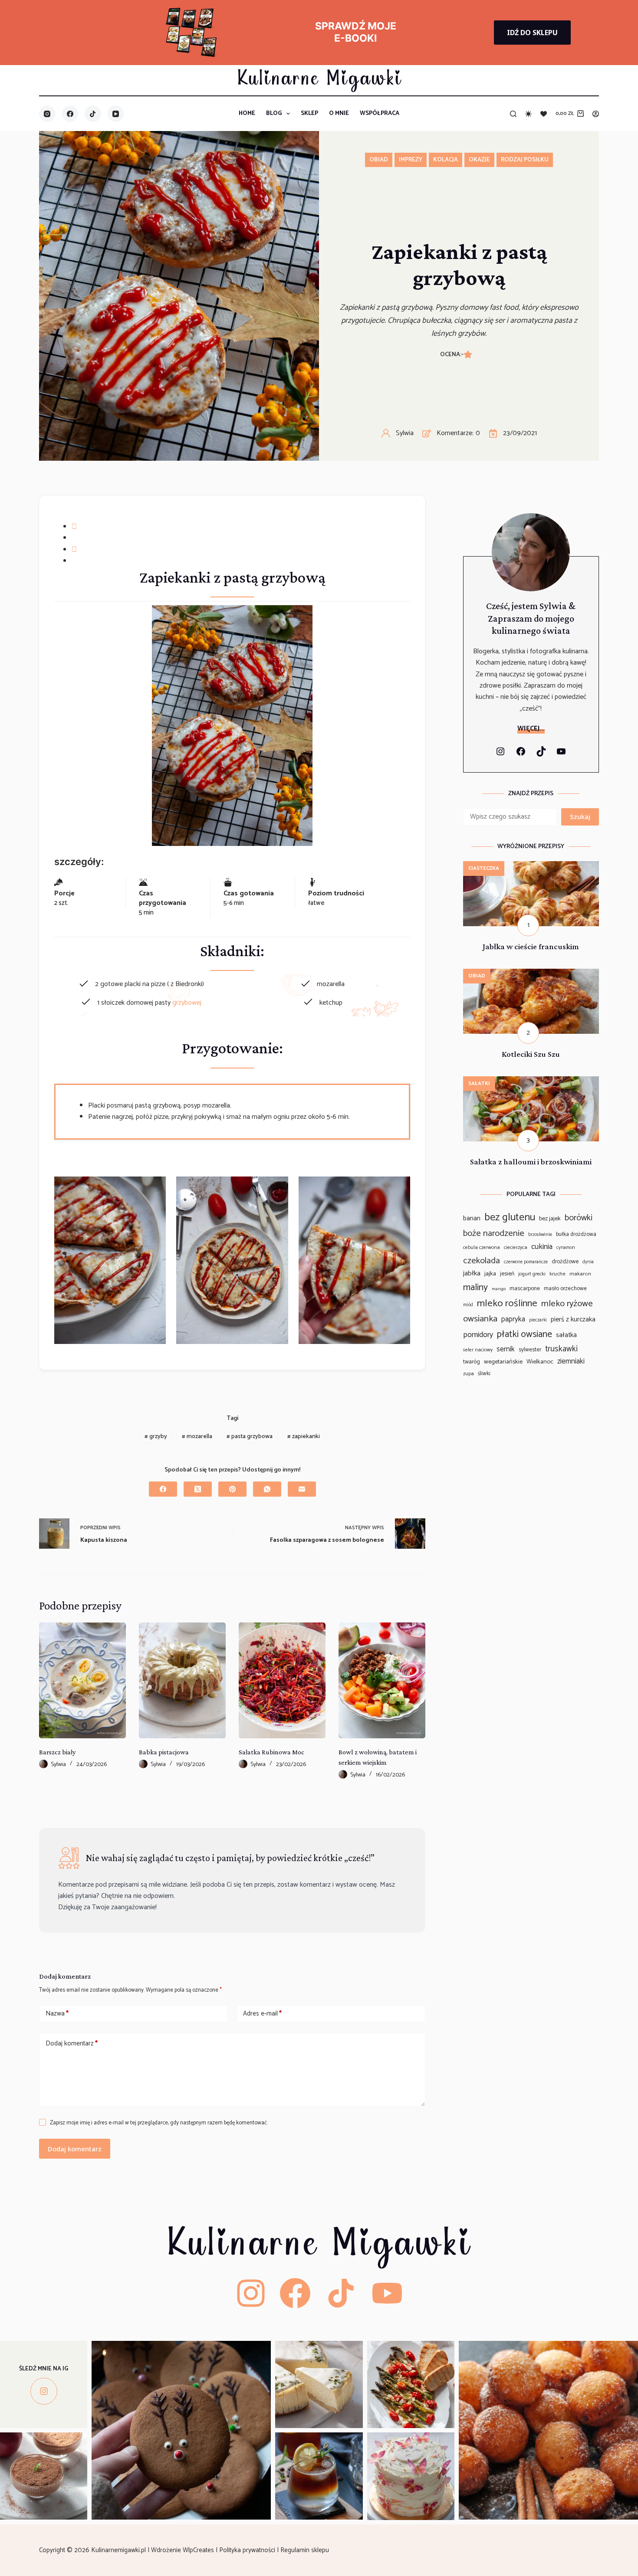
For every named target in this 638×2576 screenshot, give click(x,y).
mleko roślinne (507, 1303)
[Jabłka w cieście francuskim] (531, 867)
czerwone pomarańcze (526, 1262)
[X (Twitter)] (198, 1489)
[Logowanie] (596, 114)
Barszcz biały (57, 1752)
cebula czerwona (482, 1247)
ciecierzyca (516, 1247)
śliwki (484, 1374)
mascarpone (525, 1289)
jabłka (472, 1274)
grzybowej (187, 1003)
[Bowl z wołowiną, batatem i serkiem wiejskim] (382, 1680)
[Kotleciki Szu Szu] (531, 974)
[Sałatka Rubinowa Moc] (282, 1680)
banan (472, 1218)
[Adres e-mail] (302, 1489)
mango (499, 1289)
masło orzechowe (565, 1289)
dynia (588, 1262)
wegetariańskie (503, 1362)
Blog (274, 113)
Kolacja (446, 160)
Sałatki (479, 1083)
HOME (247, 113)
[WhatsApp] (267, 1489)
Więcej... (531, 729)
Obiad (379, 160)
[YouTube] (116, 114)
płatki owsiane (525, 1334)
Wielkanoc (540, 1362)
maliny (475, 1288)
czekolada (482, 1261)
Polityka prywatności (248, 2550)
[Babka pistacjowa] (182, 1680)
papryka (513, 1319)
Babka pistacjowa (164, 1752)
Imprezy (411, 160)
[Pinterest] (232, 1489)
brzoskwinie (540, 1235)
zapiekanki (304, 1437)
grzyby (156, 1437)
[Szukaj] (513, 114)
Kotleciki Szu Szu (531, 1054)
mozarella (197, 1437)
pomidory (478, 1335)
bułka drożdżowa (576, 1234)
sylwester (530, 1350)
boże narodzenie (494, 1234)
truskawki (561, 1349)
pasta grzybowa (250, 1437)
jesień (507, 1274)
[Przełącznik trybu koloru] (528, 114)
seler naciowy (478, 1350)
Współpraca (380, 113)
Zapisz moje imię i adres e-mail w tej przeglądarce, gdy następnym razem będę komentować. (159, 2123)
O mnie (339, 113)
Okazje (479, 160)
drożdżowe (565, 1262)
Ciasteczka (484, 868)
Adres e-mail (262, 2014)
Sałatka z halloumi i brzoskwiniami (531, 1162)
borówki (579, 1218)
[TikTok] (93, 114)
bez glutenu (510, 1218)
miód (468, 1305)
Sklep (309, 113)
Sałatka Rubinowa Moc (271, 1752)
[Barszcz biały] (82, 1680)
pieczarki (538, 1320)
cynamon (566, 1248)
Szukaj (580, 816)
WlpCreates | (201, 2550)
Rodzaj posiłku (525, 160)
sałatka (566, 1335)
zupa (469, 1374)
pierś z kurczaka (573, 1320)
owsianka (480, 1319)
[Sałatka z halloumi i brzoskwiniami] (531, 1082)
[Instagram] (47, 114)
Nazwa (57, 2014)
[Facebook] (70, 114)
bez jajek (550, 1219)
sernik (506, 1349)
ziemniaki (571, 1362)
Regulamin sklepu (306, 2550)
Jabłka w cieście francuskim (531, 946)
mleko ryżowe (567, 1304)
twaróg (472, 1362)
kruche (557, 1274)
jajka (490, 1274)
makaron (580, 1274)
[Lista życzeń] (544, 114)
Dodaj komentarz (72, 2043)
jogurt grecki (532, 1274)
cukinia (542, 1247)
